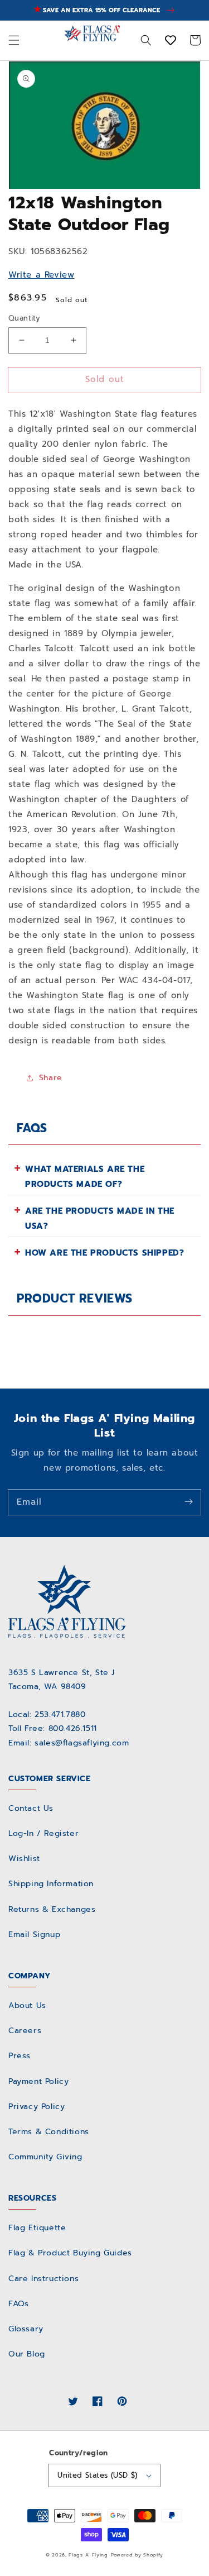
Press (20, 2056)
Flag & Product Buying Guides (70, 2253)
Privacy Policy (37, 2107)
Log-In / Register (43, 1833)
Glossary (26, 2329)
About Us (27, 2005)
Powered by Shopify (137, 2555)
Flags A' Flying (88, 2555)
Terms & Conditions (49, 2132)
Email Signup (34, 1935)
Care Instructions (43, 2279)
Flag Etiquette (37, 2228)
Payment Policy (38, 2081)
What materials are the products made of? (85, 1177)
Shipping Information (51, 1884)
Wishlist (24, 1859)
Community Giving (45, 2157)
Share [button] (51, 1078)
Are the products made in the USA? (100, 1218)
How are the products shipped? (104, 1253)
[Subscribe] (188, 1502)
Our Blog (27, 2354)
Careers (25, 2031)
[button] (14, 41)
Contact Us (31, 1808)
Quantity (24, 318)
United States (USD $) (97, 2475)
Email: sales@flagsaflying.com (69, 1743)
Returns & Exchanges (52, 1909)
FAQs (18, 2304)
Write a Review (41, 275)
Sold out (105, 379)
